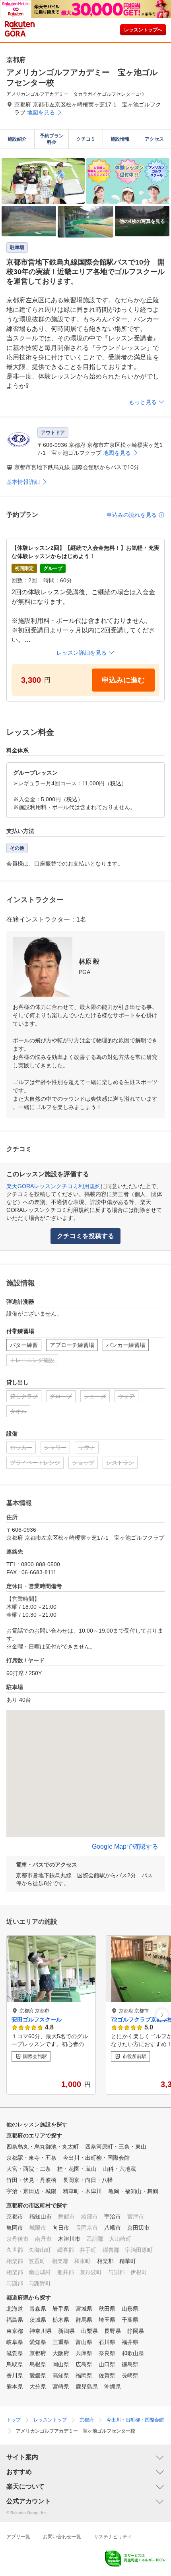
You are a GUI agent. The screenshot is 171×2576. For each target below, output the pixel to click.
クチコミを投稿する (85, 1236)
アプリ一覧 (18, 2537)
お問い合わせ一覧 (62, 2537)
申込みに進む (123, 680)
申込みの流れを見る (132, 515)
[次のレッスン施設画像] (162, 2015)
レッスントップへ (143, 30)
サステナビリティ (113, 2537)
